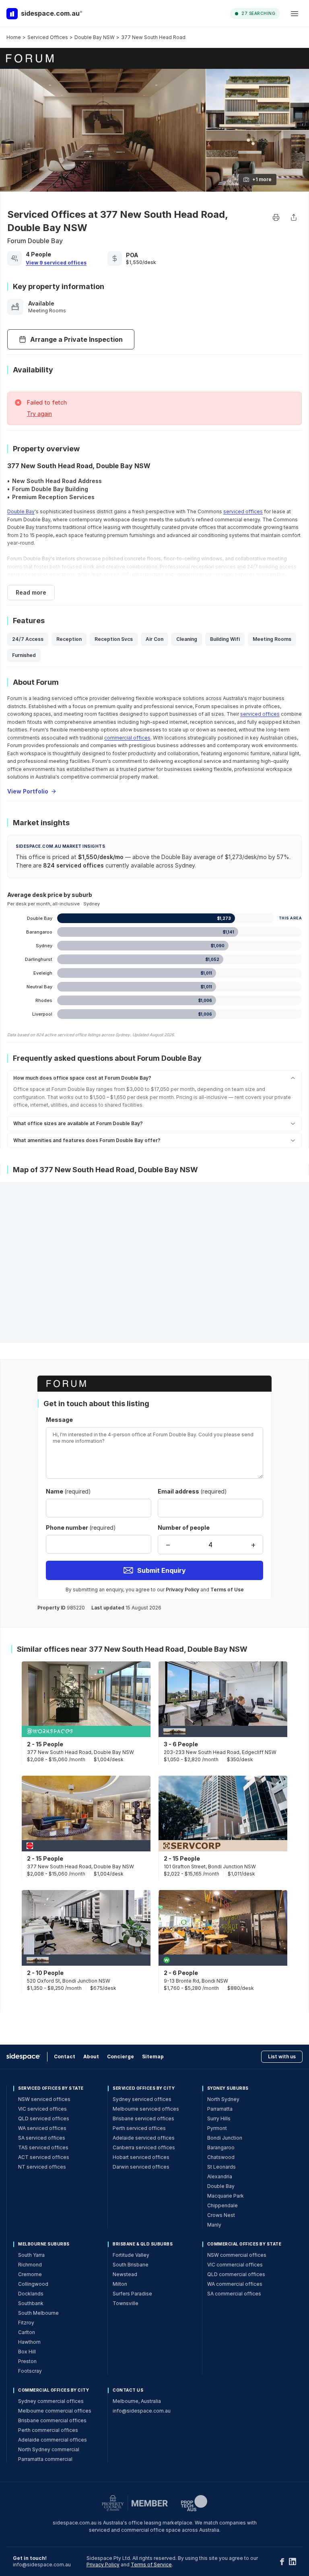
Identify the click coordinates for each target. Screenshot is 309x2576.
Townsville (126, 2303)
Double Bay (21, 511)
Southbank (31, 2303)
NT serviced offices (42, 2167)
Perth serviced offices (139, 2128)
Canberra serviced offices (144, 2147)
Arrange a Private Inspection (76, 339)
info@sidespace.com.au (142, 2411)
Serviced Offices (48, 37)
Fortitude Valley (131, 2255)
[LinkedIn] (293, 2562)
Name (68, 1491)
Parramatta (220, 2109)
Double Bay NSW (95, 37)
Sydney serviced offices (142, 2099)
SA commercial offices (234, 2294)
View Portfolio (28, 791)
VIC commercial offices (235, 2265)
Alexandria (220, 2176)
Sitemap (153, 2056)
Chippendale (222, 2205)
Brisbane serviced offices (143, 2118)
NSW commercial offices (237, 2255)
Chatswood (221, 2157)
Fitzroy (26, 2323)
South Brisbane (131, 2265)
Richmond (30, 2265)
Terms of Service (151, 2565)
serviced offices (243, 511)
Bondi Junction (225, 2138)
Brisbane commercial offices (52, 2420)
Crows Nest (221, 2215)
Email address (192, 1491)
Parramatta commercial (45, 2459)
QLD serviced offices (44, 2118)
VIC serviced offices (42, 2109)
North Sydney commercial (49, 2449)
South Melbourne (38, 2313)
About (91, 2056)
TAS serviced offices (43, 2147)
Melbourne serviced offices (146, 2109)
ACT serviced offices (44, 2157)
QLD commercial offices (236, 2274)
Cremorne (30, 2274)
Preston (27, 2361)
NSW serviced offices (44, 2099)
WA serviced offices (42, 2128)
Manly (214, 2225)
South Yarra (31, 2255)
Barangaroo (221, 2147)
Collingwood (33, 2284)
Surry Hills (219, 2118)
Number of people (184, 1528)
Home (14, 37)
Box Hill (27, 2352)
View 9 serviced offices (56, 263)
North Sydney (223, 2099)
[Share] (294, 217)
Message (59, 1420)
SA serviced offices (42, 2138)
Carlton (27, 2332)
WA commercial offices (235, 2284)
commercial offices (127, 738)
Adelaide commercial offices (53, 2440)
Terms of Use (227, 1590)
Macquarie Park (226, 2196)
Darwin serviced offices (141, 2167)
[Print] (276, 217)
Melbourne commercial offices (55, 2411)
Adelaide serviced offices (144, 2138)
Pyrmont (217, 2128)
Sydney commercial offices (51, 2401)
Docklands (31, 2294)
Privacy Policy (182, 1590)
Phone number (81, 1528)
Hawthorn (29, 2342)
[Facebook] (282, 2562)
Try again (39, 414)
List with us (282, 2056)
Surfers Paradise (132, 2294)
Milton (120, 2284)
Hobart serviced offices (141, 2157)
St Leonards (221, 2167)
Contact (65, 2056)
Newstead (125, 2274)
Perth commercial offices (48, 2430)
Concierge (121, 2056)
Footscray (30, 2371)
